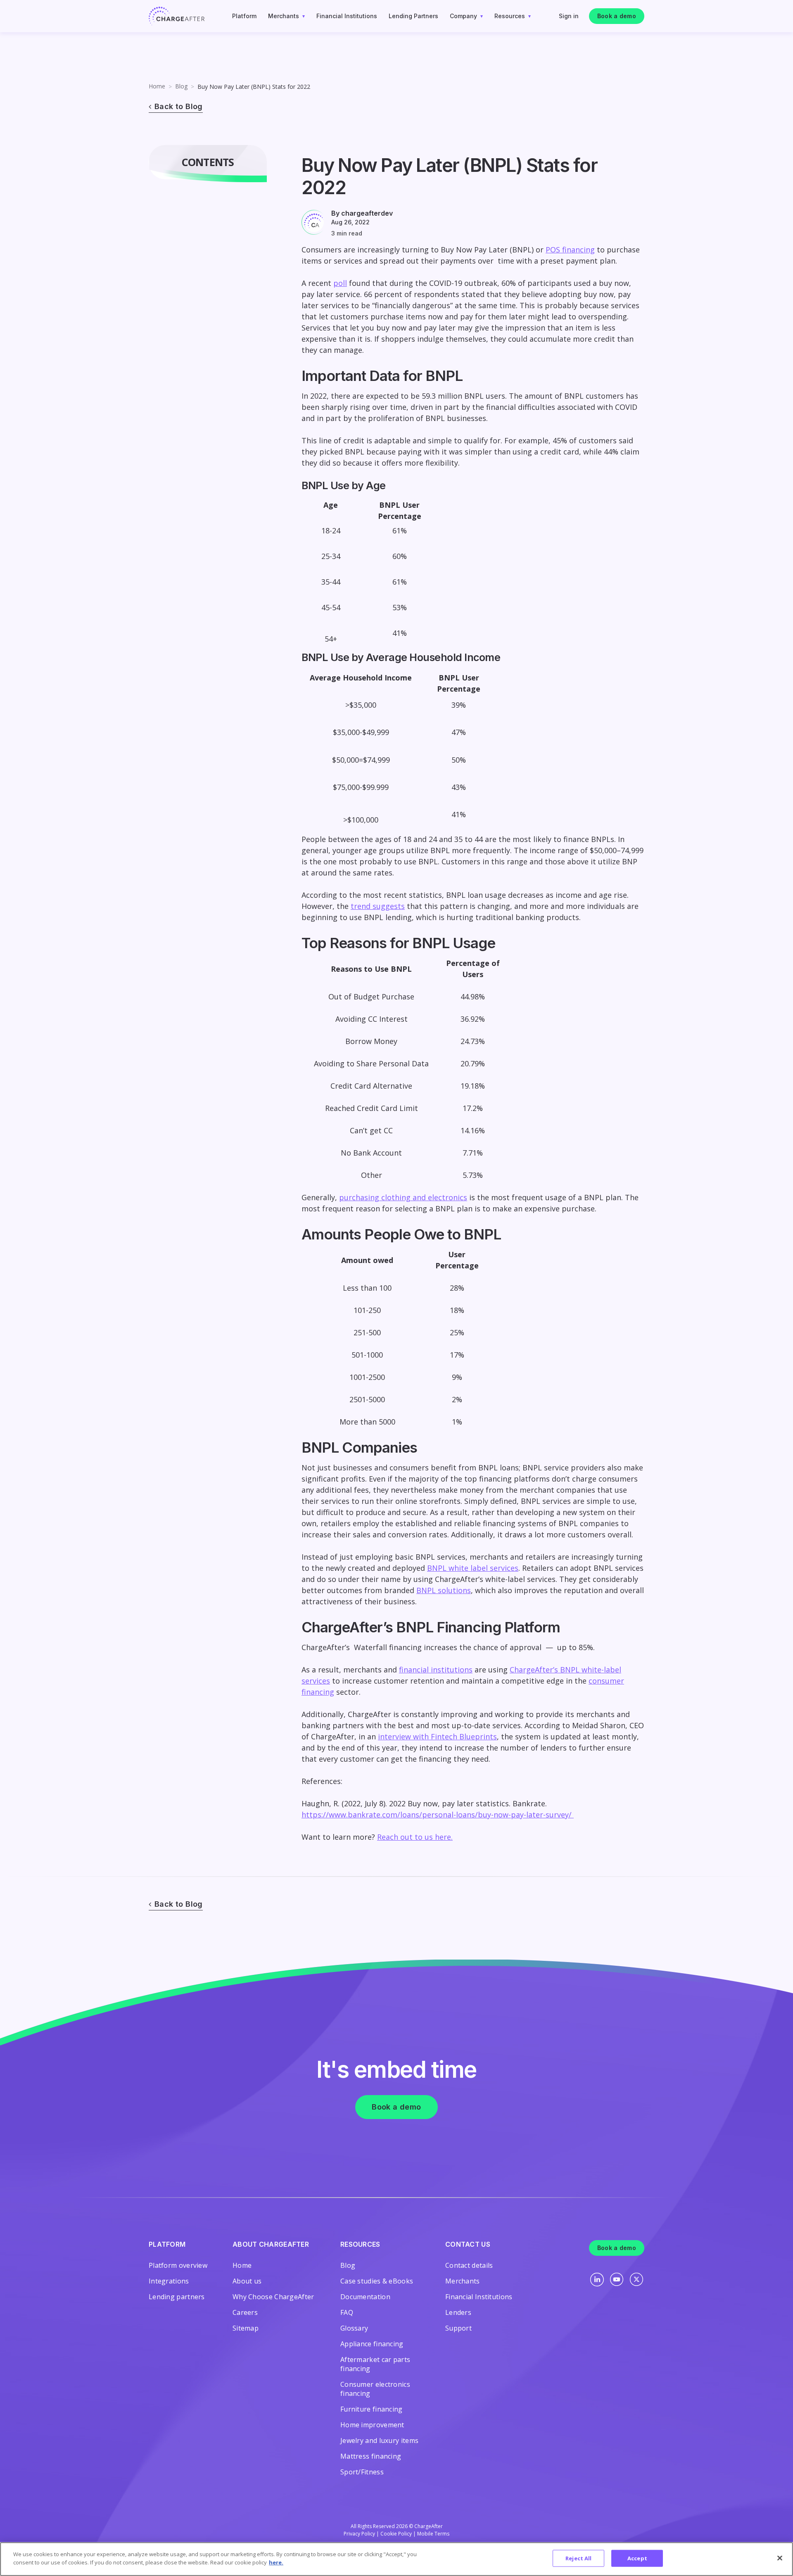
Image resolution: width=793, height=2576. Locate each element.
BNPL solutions (444, 1590)
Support (458, 2328)
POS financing (570, 250)
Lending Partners (413, 16)
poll (340, 283)
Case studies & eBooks (377, 2281)
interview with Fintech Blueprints (437, 1736)
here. (276, 2562)
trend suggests (378, 906)
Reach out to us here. (415, 1837)
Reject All (578, 2558)
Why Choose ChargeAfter (273, 2297)
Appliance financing (372, 2344)
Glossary (354, 2328)
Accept (637, 2558)
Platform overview (178, 2265)
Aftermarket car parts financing (375, 2364)
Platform (244, 16)
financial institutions (436, 1670)
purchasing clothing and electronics (403, 1197)
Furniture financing (372, 2409)
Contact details (469, 2265)
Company (463, 16)
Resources (510, 16)
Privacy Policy (359, 2534)
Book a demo (617, 16)
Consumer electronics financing (375, 2389)
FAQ (347, 2312)
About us (247, 2281)
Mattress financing (371, 2456)
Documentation (365, 2297)
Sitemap (246, 2328)
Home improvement (372, 2425)
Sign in (569, 16)
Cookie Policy (396, 2534)
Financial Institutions (347, 16)
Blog (181, 86)
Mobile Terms (433, 2534)
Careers (245, 2312)
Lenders (458, 2312)
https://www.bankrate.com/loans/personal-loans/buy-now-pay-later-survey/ (438, 1815)
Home (157, 86)
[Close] (780, 2558)
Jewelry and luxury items (379, 2440)
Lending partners (177, 2297)
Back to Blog (179, 106)
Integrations (169, 2281)
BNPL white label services (473, 1568)
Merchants (284, 16)
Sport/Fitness (362, 2472)
